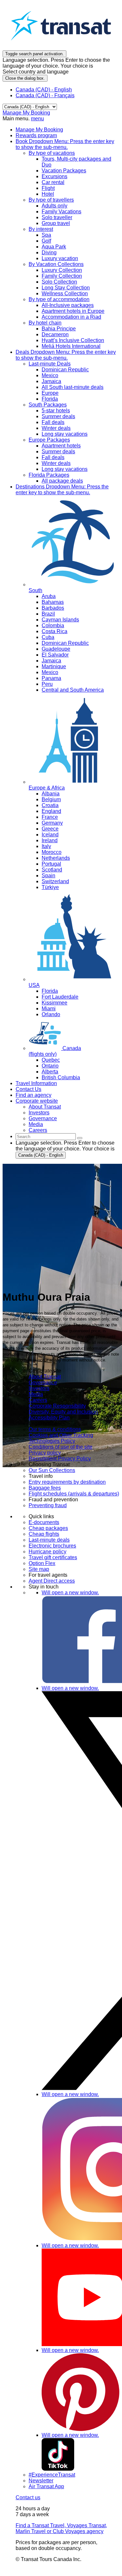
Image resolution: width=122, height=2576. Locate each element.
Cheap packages (48, 1528)
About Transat (45, 1377)
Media (36, 1394)
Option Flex (42, 1563)
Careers (38, 1400)
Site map (39, 1569)
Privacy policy (45, 1453)
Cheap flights (44, 1534)
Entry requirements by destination (67, 1482)
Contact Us (28, 1089)
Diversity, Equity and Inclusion (63, 1412)
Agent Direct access (52, 1581)
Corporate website (37, 1101)
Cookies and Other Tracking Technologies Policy (61, 1438)
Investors (39, 1388)
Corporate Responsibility (57, 1406)
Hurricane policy (47, 1552)
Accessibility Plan (49, 1418)
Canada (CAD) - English (44, 90)
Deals (66, 355)
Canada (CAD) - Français (45, 95)
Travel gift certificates (53, 1557)
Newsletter (41, 2481)
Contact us (28, 2497)
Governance (43, 1382)
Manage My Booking (26, 113)
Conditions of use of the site (61, 1447)
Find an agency (34, 1095)
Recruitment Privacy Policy (60, 1459)
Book (65, 144)
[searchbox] (46, 1137)
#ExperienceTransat (52, 2475)
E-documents (44, 1522)
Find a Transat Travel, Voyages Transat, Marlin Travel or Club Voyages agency (61, 2528)
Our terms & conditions (55, 1429)
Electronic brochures (52, 1546)
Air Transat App (46, 2486)
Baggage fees (45, 1488)
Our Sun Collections (52, 1470)
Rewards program (36, 135)
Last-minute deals (49, 1540)
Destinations (62, 490)
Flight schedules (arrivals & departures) (74, 1494)
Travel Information (36, 1083)
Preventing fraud (48, 1505)
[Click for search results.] (80, 1138)
